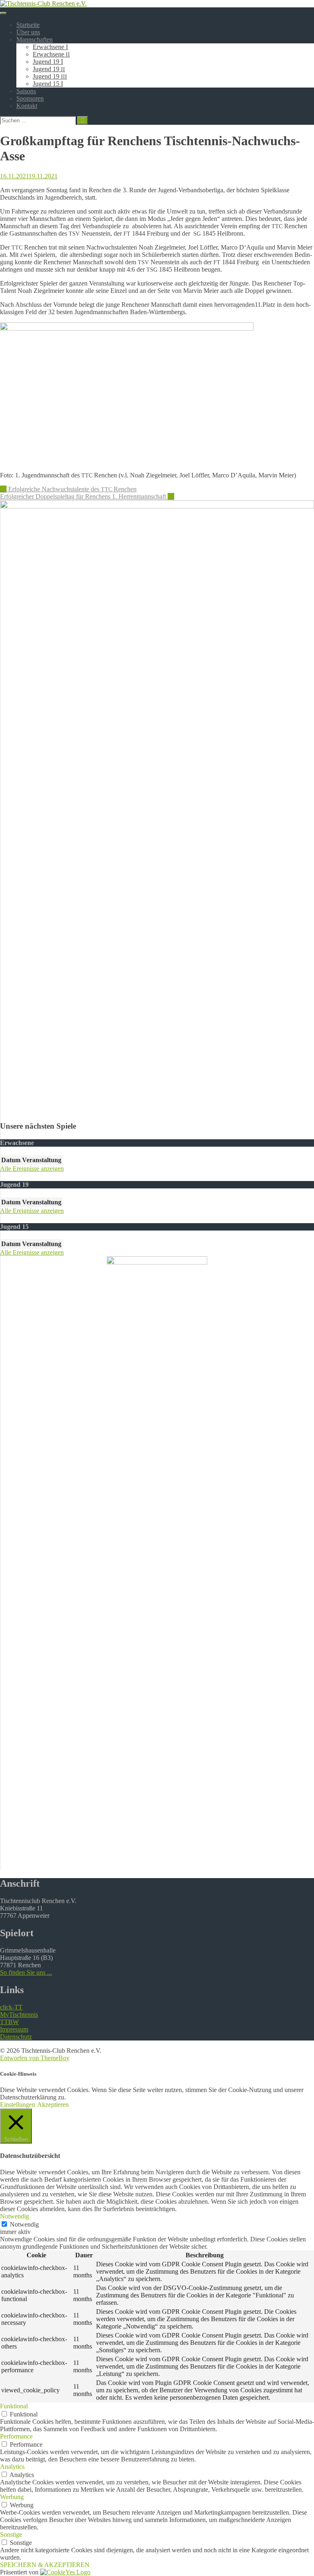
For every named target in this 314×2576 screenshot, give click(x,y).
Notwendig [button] (15, 2216)
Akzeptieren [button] (53, 2105)
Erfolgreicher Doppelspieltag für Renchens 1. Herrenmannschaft (87, 496)
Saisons (26, 91)
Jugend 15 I (48, 84)
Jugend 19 (49, 69)
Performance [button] (16, 2436)
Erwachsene (51, 54)
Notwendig (24, 2224)
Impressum (14, 2029)
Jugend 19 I (48, 62)
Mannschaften (35, 39)
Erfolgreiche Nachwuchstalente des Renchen (68, 489)
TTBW (9, 2022)
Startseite (28, 25)
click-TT (11, 2007)
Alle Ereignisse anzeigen (32, 1169)
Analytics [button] (12, 2467)
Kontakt (27, 106)
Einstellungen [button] (18, 2105)
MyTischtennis (19, 2015)
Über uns (28, 32)
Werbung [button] (12, 2497)
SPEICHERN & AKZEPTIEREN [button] (45, 2565)
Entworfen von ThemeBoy (35, 2058)
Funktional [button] (14, 2406)
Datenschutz (16, 2037)
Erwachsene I (50, 47)
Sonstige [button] (11, 2534)
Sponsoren (30, 98)
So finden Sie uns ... (26, 1972)
